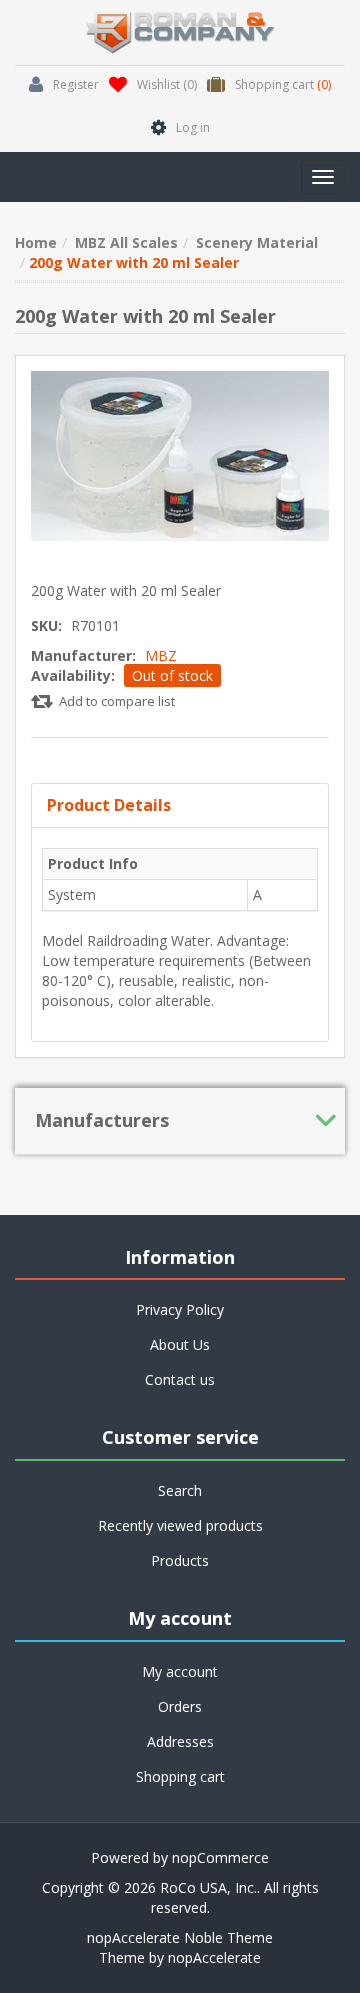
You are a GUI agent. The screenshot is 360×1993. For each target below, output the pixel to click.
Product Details (109, 805)
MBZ (161, 655)
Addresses (180, 1741)
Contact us (180, 1379)
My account (180, 1671)
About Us (180, 1344)
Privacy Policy (180, 1309)
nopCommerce (220, 1857)
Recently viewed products (180, 1525)
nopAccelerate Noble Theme (180, 1937)
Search (180, 1490)
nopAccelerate (214, 1957)
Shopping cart (180, 1776)
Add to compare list (117, 701)
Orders (180, 1706)
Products (180, 1560)
